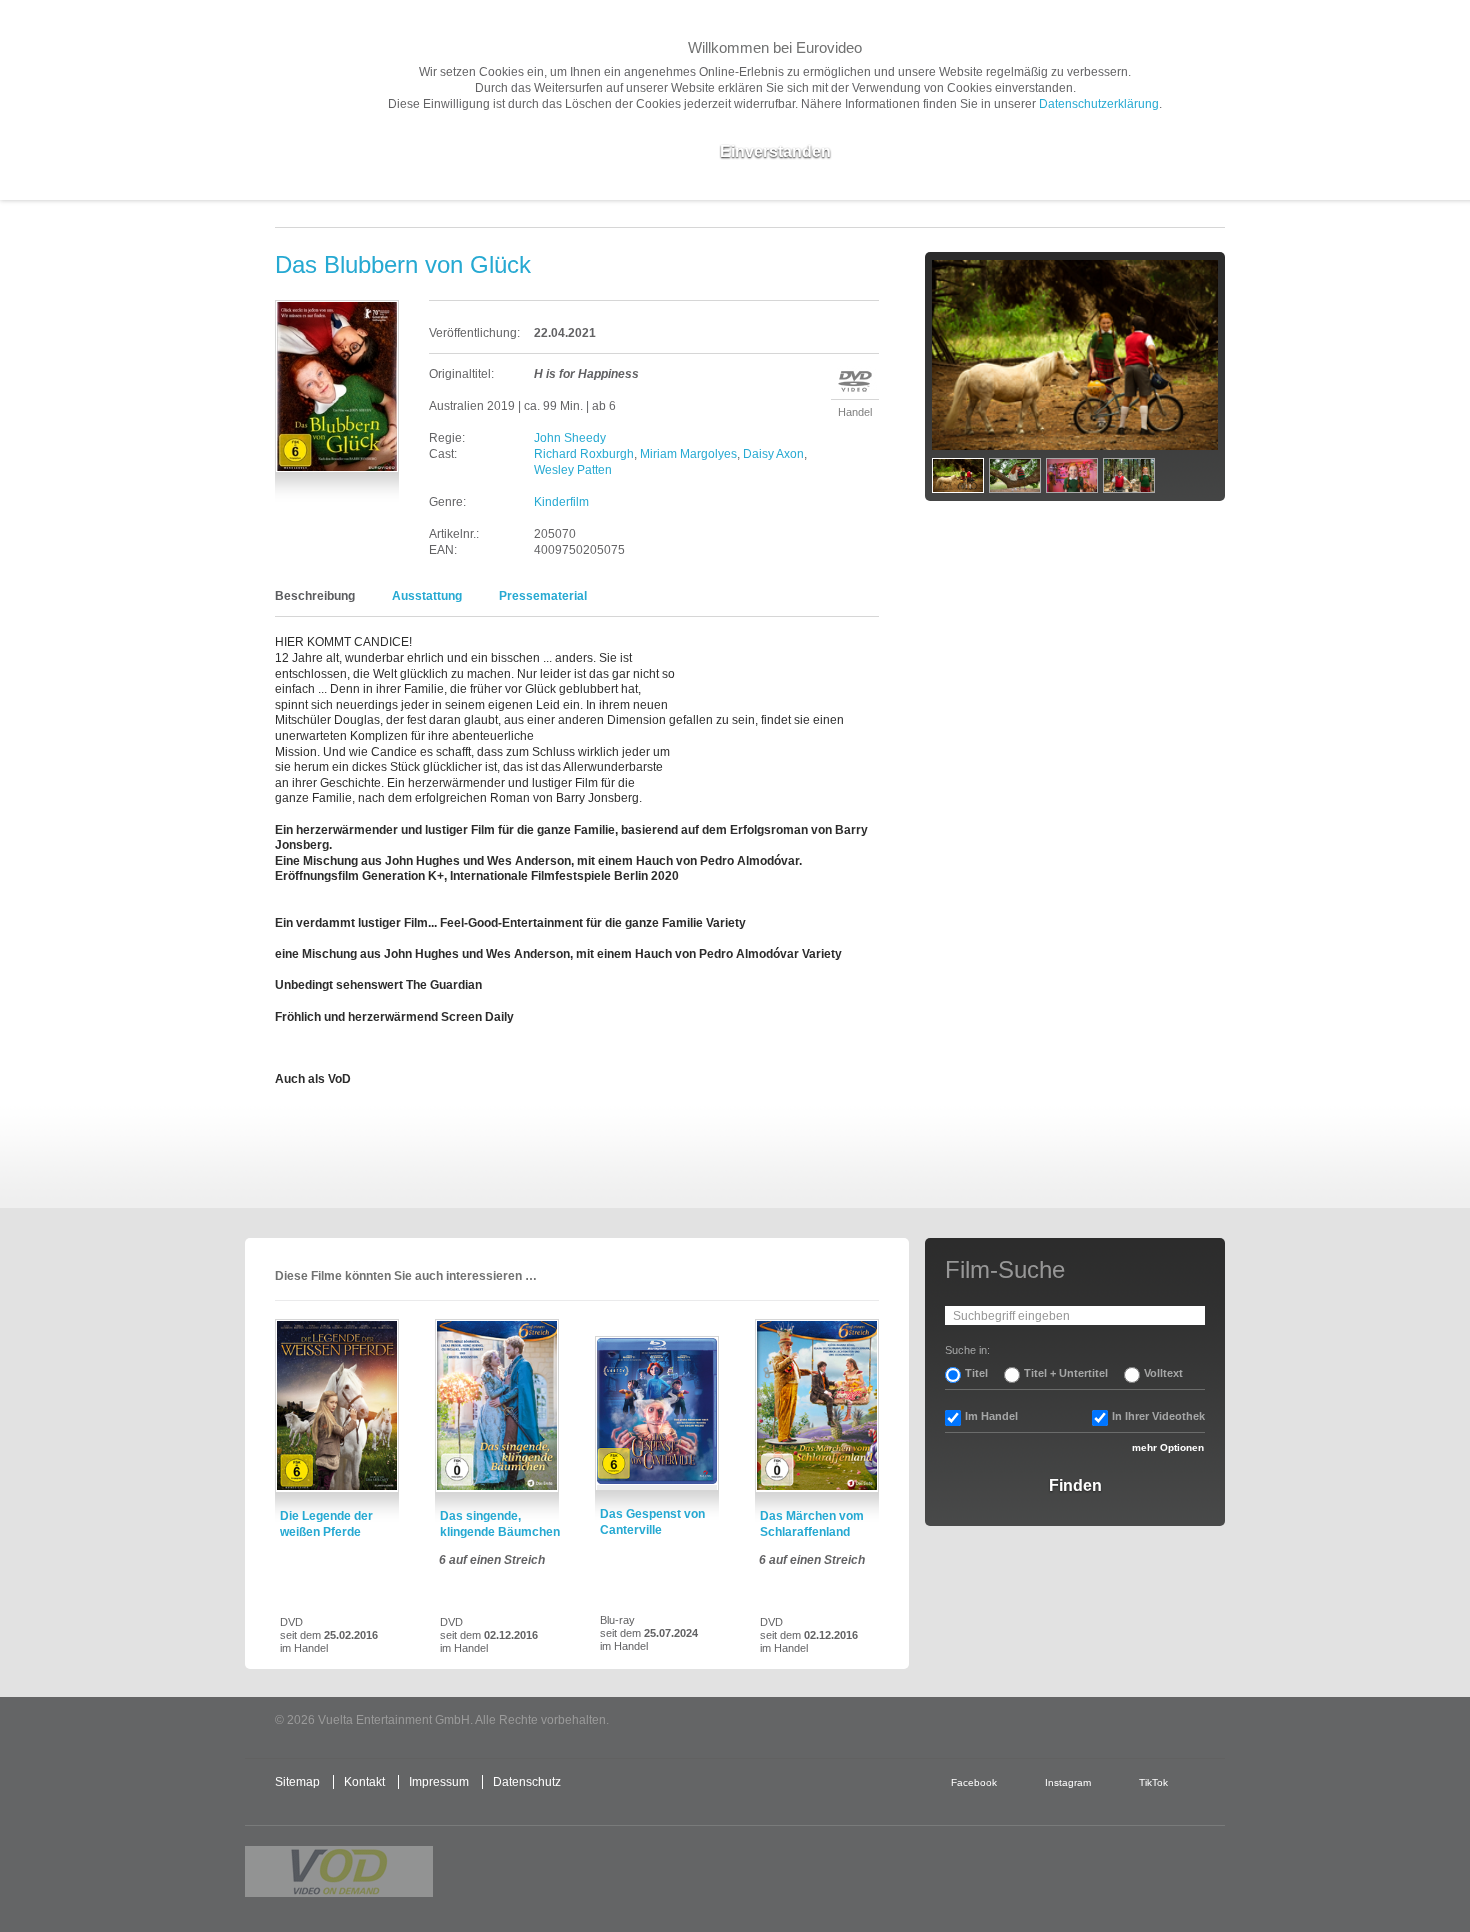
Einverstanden (775, 151)
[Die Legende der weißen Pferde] (337, 1406)
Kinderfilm (561, 502)
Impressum (439, 1782)
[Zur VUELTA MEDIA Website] (1075, 1721)
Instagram (1068, 1782)
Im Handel (991, 1416)
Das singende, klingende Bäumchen (500, 1524)
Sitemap (297, 1782)
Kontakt (364, 1782)
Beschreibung (315, 596)
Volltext (1163, 1373)
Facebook (974, 1782)
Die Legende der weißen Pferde (326, 1524)
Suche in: (967, 1350)
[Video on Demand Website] (339, 1871)
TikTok (1153, 1782)
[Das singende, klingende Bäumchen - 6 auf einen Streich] (497, 1406)
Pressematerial (543, 596)
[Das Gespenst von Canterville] (657, 1413)
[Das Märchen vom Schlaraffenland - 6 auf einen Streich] (817, 1406)
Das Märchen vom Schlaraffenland (812, 1524)
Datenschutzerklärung (1099, 104)
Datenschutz (527, 1782)
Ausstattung (427, 596)
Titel (976, 1373)
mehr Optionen (1168, 1447)
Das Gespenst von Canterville (652, 1522)
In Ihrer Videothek (1158, 1416)
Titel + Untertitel (1066, 1373)
